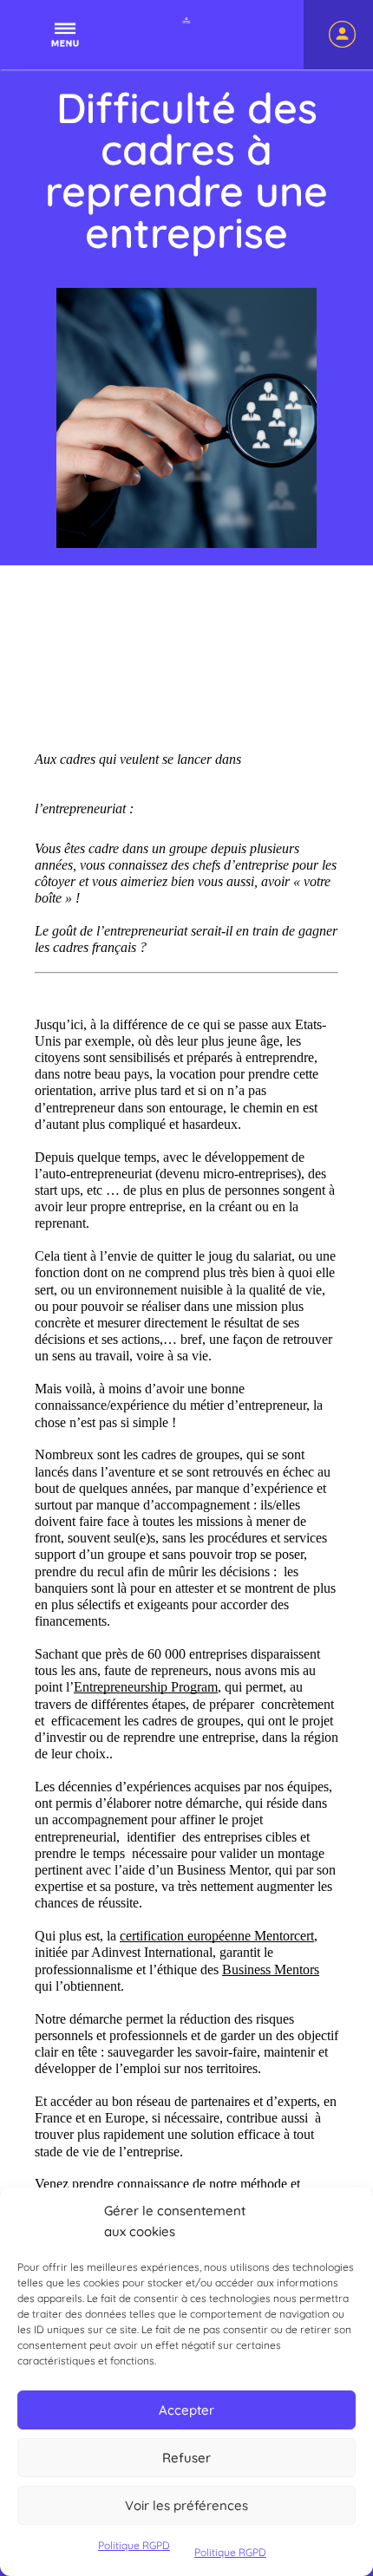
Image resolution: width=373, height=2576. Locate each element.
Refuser (186, 2458)
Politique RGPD (134, 2545)
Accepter (186, 2410)
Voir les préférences (186, 2505)
